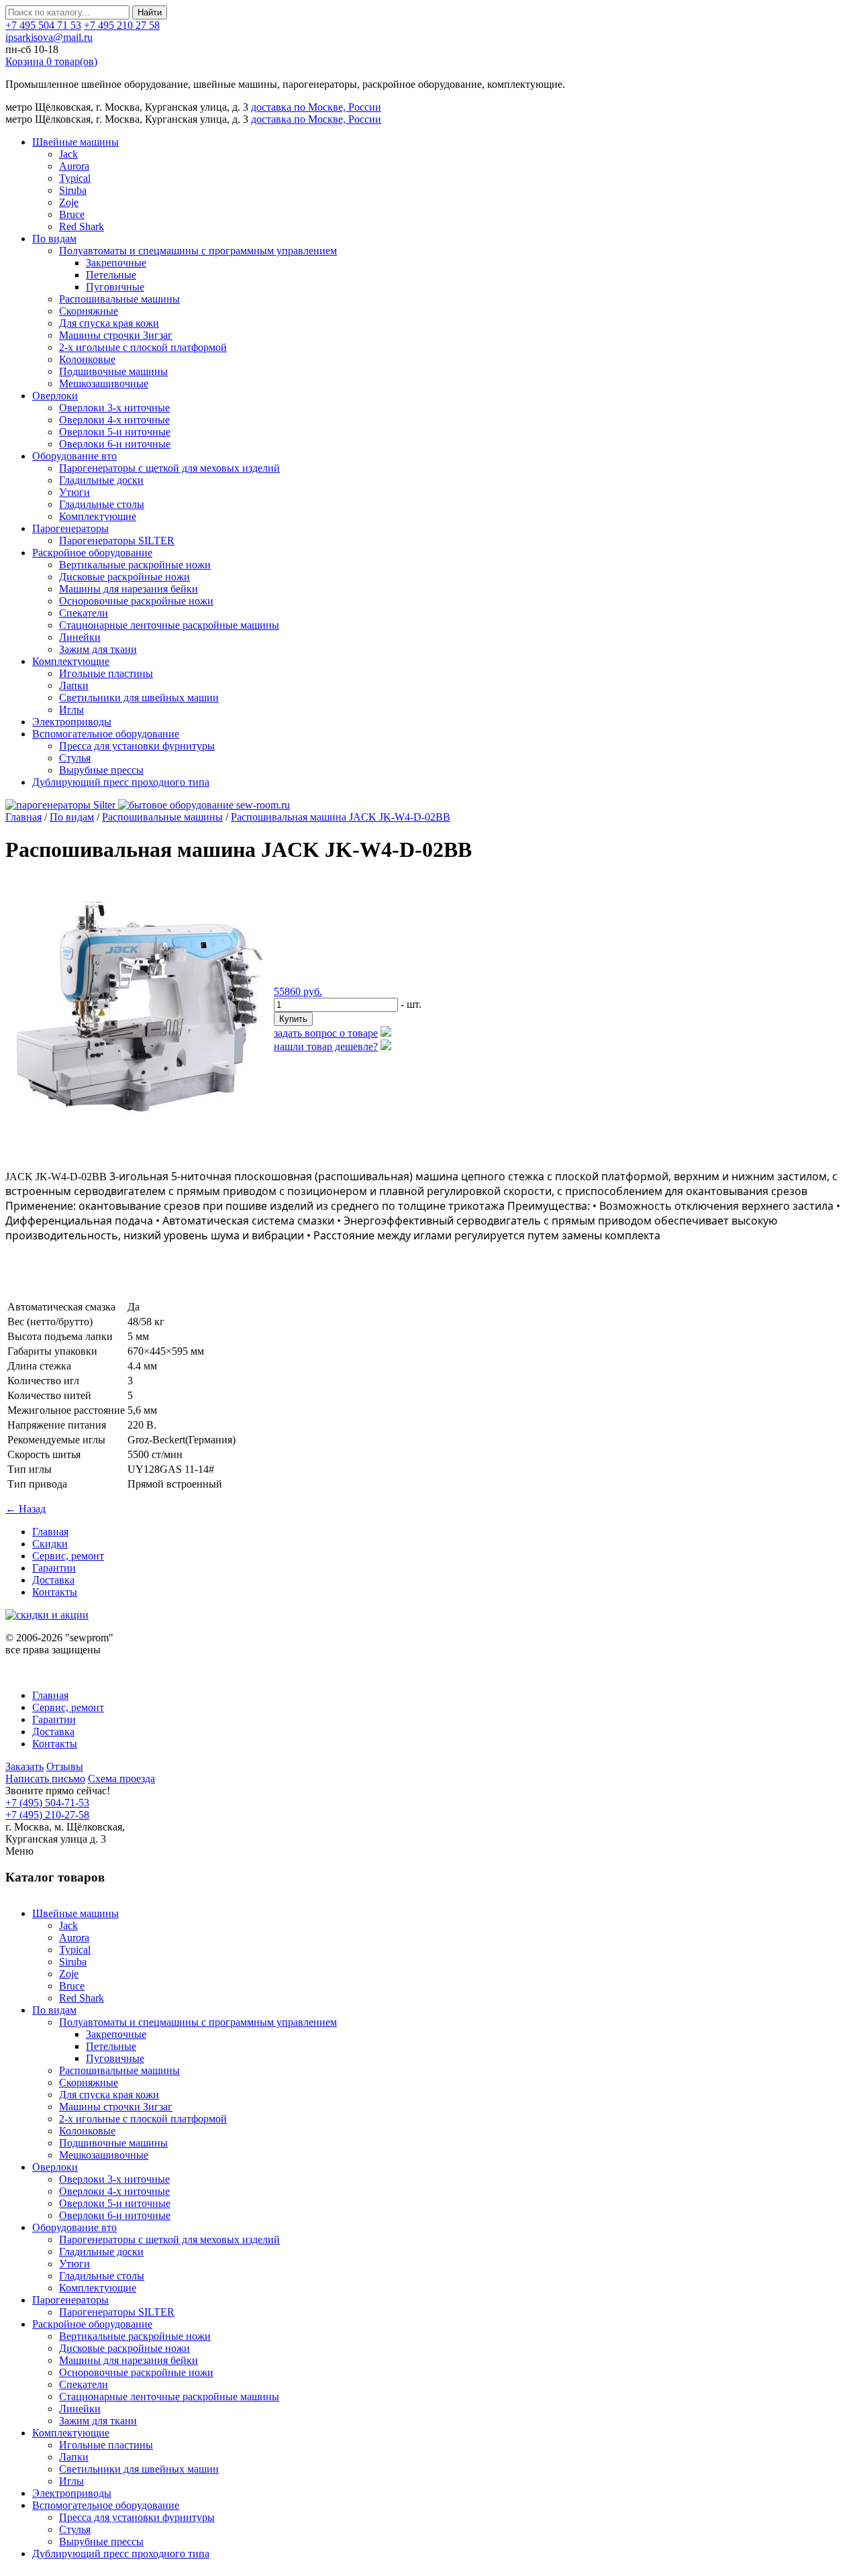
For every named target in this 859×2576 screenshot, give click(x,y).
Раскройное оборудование (92, 553)
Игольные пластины (106, 673)
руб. (298, 991)
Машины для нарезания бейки (129, 589)
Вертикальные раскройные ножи (135, 565)
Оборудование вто (74, 456)
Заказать (24, 1766)
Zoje (69, 202)
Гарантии (54, 1568)
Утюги (74, 492)
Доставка (53, 1580)
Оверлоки (55, 396)
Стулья (75, 758)
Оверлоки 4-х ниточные (114, 420)
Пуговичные (115, 287)
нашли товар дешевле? (326, 1046)
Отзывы (65, 1766)
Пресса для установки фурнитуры (137, 746)
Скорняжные (89, 311)
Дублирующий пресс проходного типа (121, 782)
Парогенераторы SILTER (117, 540)
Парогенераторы (70, 528)
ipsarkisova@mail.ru (49, 37)
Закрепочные (116, 263)
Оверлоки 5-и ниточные (115, 432)
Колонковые (87, 359)
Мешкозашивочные (104, 383)
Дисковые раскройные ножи (124, 577)
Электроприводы (72, 722)
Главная (23, 817)
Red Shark (82, 226)
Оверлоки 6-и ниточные (115, 444)
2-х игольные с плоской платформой (143, 347)
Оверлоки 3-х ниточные (114, 408)
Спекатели (84, 613)
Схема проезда (121, 1779)
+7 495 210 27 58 (122, 25)
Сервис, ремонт (68, 1556)
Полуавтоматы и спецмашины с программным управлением (198, 251)
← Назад (26, 1509)
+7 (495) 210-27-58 (47, 1815)
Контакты (55, 1592)
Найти (150, 12)
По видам (54, 239)
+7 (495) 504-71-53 (47, 1803)
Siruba (73, 190)
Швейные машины (75, 142)
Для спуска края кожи (109, 323)
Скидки (50, 1544)
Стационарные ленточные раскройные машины (169, 625)
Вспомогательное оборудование (106, 734)
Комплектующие (98, 516)
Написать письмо (45, 1779)
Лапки (74, 685)
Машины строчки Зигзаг (116, 335)
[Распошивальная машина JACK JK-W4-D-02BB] (140, 1142)
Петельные (111, 275)
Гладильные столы (102, 504)
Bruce (72, 214)
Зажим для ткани (98, 649)
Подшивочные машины (113, 371)
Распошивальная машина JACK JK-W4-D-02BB (341, 817)
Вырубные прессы (101, 770)
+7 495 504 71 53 (43, 25)
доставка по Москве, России (316, 107)
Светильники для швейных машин (139, 698)
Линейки (80, 637)
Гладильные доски (101, 480)
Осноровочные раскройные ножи (136, 601)
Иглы (71, 710)
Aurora (74, 166)
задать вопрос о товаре (326, 1033)
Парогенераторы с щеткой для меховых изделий (169, 468)
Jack (68, 154)
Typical (75, 178)
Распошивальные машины (119, 299)
